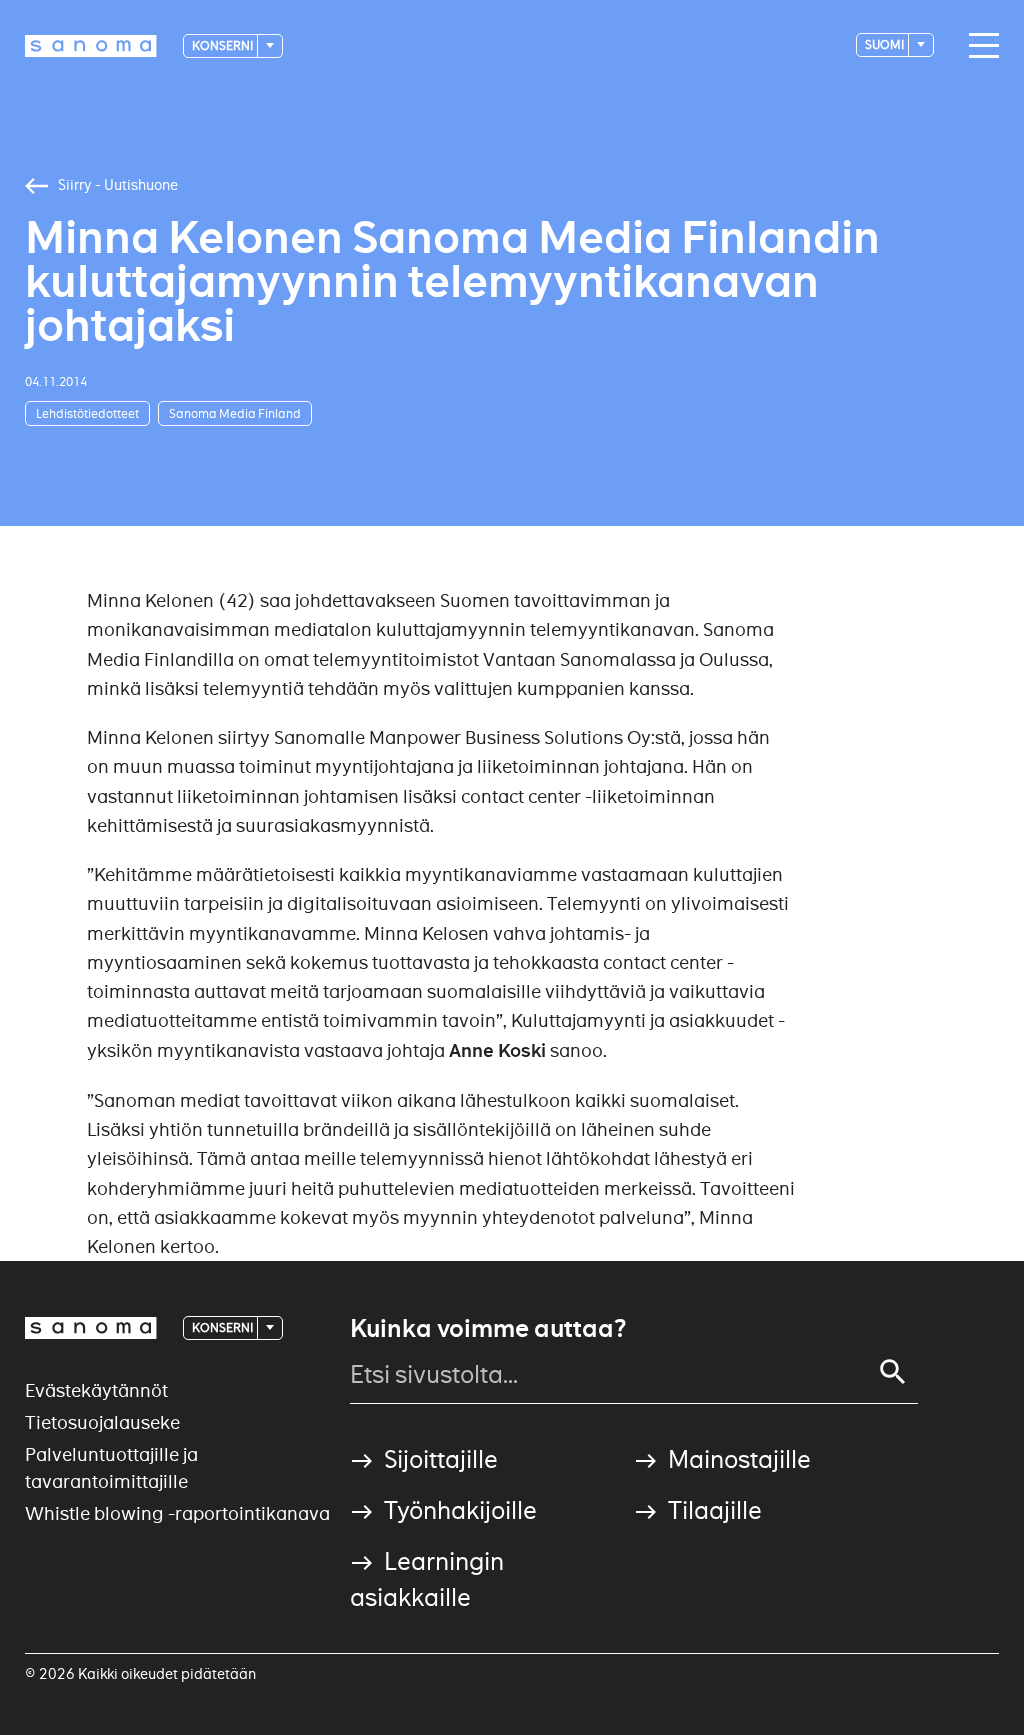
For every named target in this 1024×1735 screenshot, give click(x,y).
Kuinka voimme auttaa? (488, 1329)
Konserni (223, 45)
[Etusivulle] (91, 46)
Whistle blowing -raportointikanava (177, 1513)
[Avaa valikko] (979, 46)
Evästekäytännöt (96, 1390)
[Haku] (893, 1372)
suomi (885, 44)
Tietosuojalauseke (102, 1422)
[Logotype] (91, 1328)
